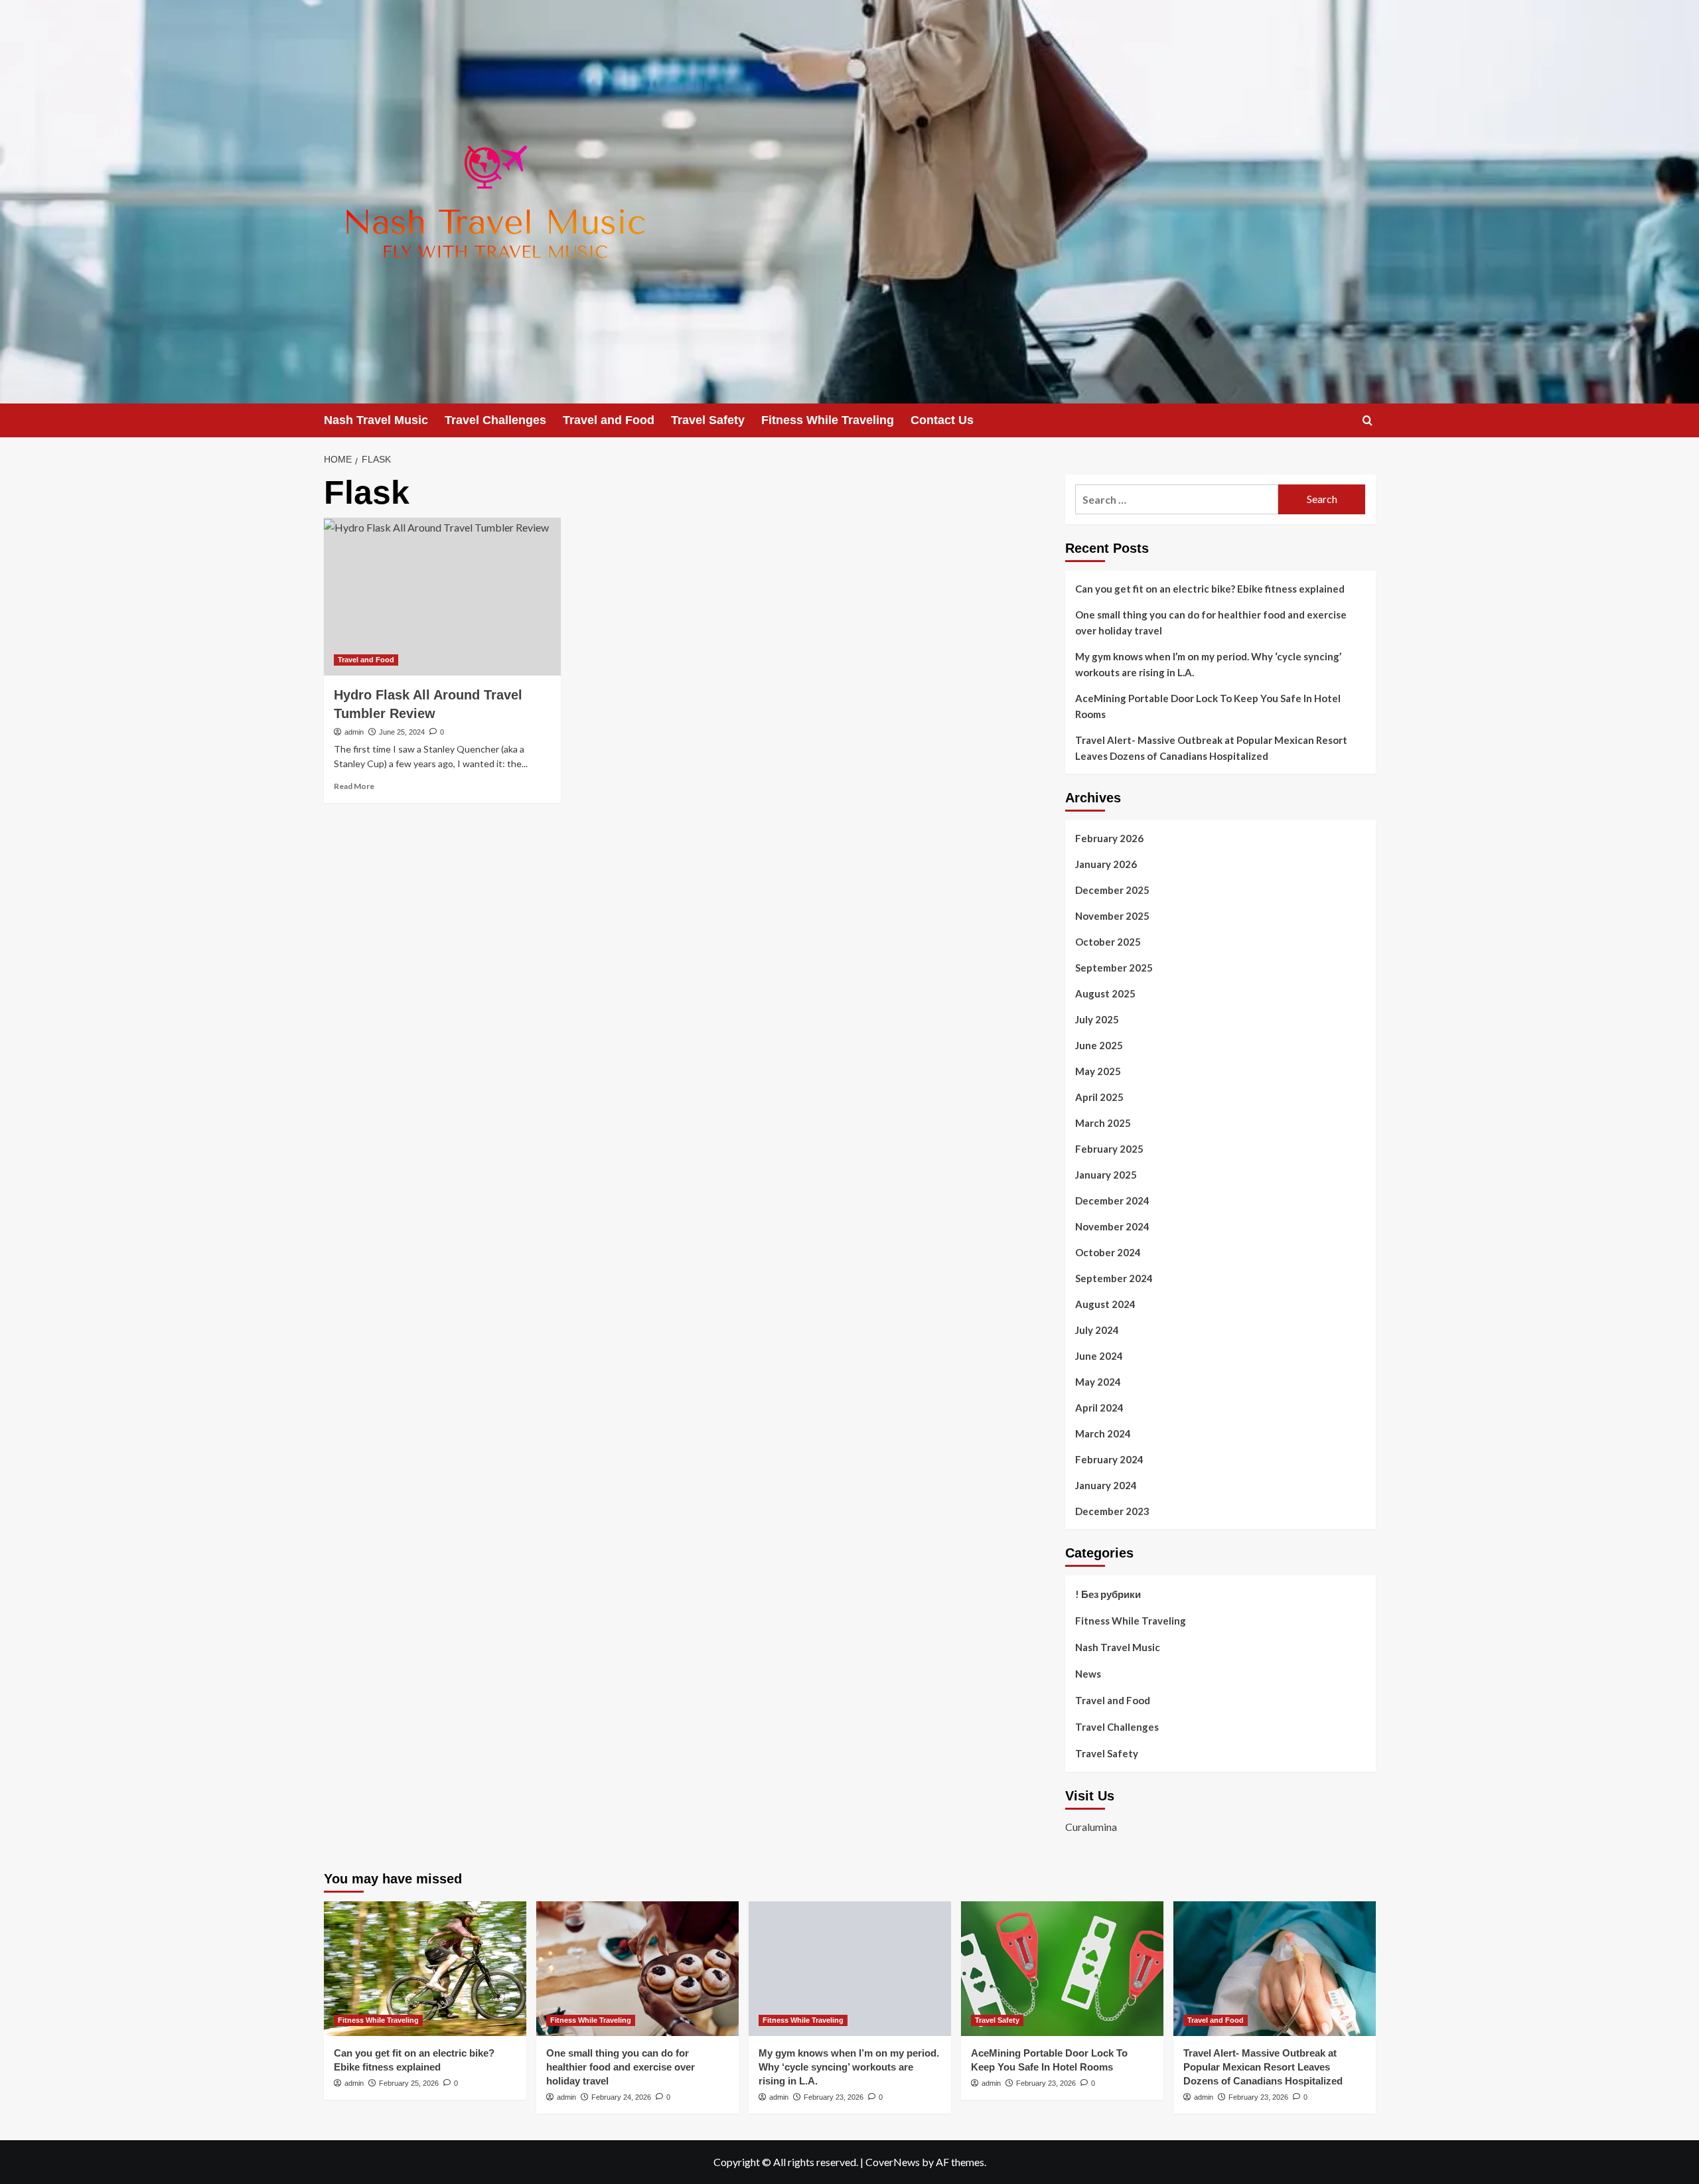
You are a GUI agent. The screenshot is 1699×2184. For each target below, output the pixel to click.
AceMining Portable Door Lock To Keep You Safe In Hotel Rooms (1208, 706)
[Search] (1367, 420)
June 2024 (1099, 1356)
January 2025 (1106, 1175)
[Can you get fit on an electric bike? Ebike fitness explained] (425, 1969)
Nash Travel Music (376, 420)
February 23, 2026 (834, 2097)
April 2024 (1099, 1408)
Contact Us (942, 420)
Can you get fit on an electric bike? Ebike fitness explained (1210, 589)
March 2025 (1103, 1123)
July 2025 (1097, 1019)
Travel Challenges (495, 420)
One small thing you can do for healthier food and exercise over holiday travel (1211, 622)
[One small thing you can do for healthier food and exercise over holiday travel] (637, 1969)
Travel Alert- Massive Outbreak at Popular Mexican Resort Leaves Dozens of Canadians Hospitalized (1211, 748)
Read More (354, 786)
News (1088, 1674)
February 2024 (1109, 1459)
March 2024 (1103, 1433)
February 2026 (1109, 838)
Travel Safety (708, 420)
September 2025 (1114, 968)
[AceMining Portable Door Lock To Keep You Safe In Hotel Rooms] (1062, 1969)
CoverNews (893, 2162)
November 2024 (1112, 1226)
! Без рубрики (1108, 1594)
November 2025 (1112, 916)
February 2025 (1109, 1149)
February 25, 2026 (409, 2083)
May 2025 (1098, 1071)
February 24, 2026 (621, 2097)
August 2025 (1105, 993)
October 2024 (1108, 1252)
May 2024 (1098, 1382)
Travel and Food (609, 420)
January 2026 (1106, 864)
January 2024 (1106, 1485)
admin (354, 732)
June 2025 (1099, 1045)
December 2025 (1112, 890)
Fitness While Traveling (828, 420)
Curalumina (1091, 1827)
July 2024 (1097, 1330)
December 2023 (1112, 1511)
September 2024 (1114, 1278)
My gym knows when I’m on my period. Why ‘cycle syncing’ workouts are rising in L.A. (1208, 664)
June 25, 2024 (402, 732)
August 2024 (1105, 1304)
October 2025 (1108, 942)
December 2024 (1112, 1201)
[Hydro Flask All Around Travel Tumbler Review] (442, 597)
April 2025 (1099, 1097)
